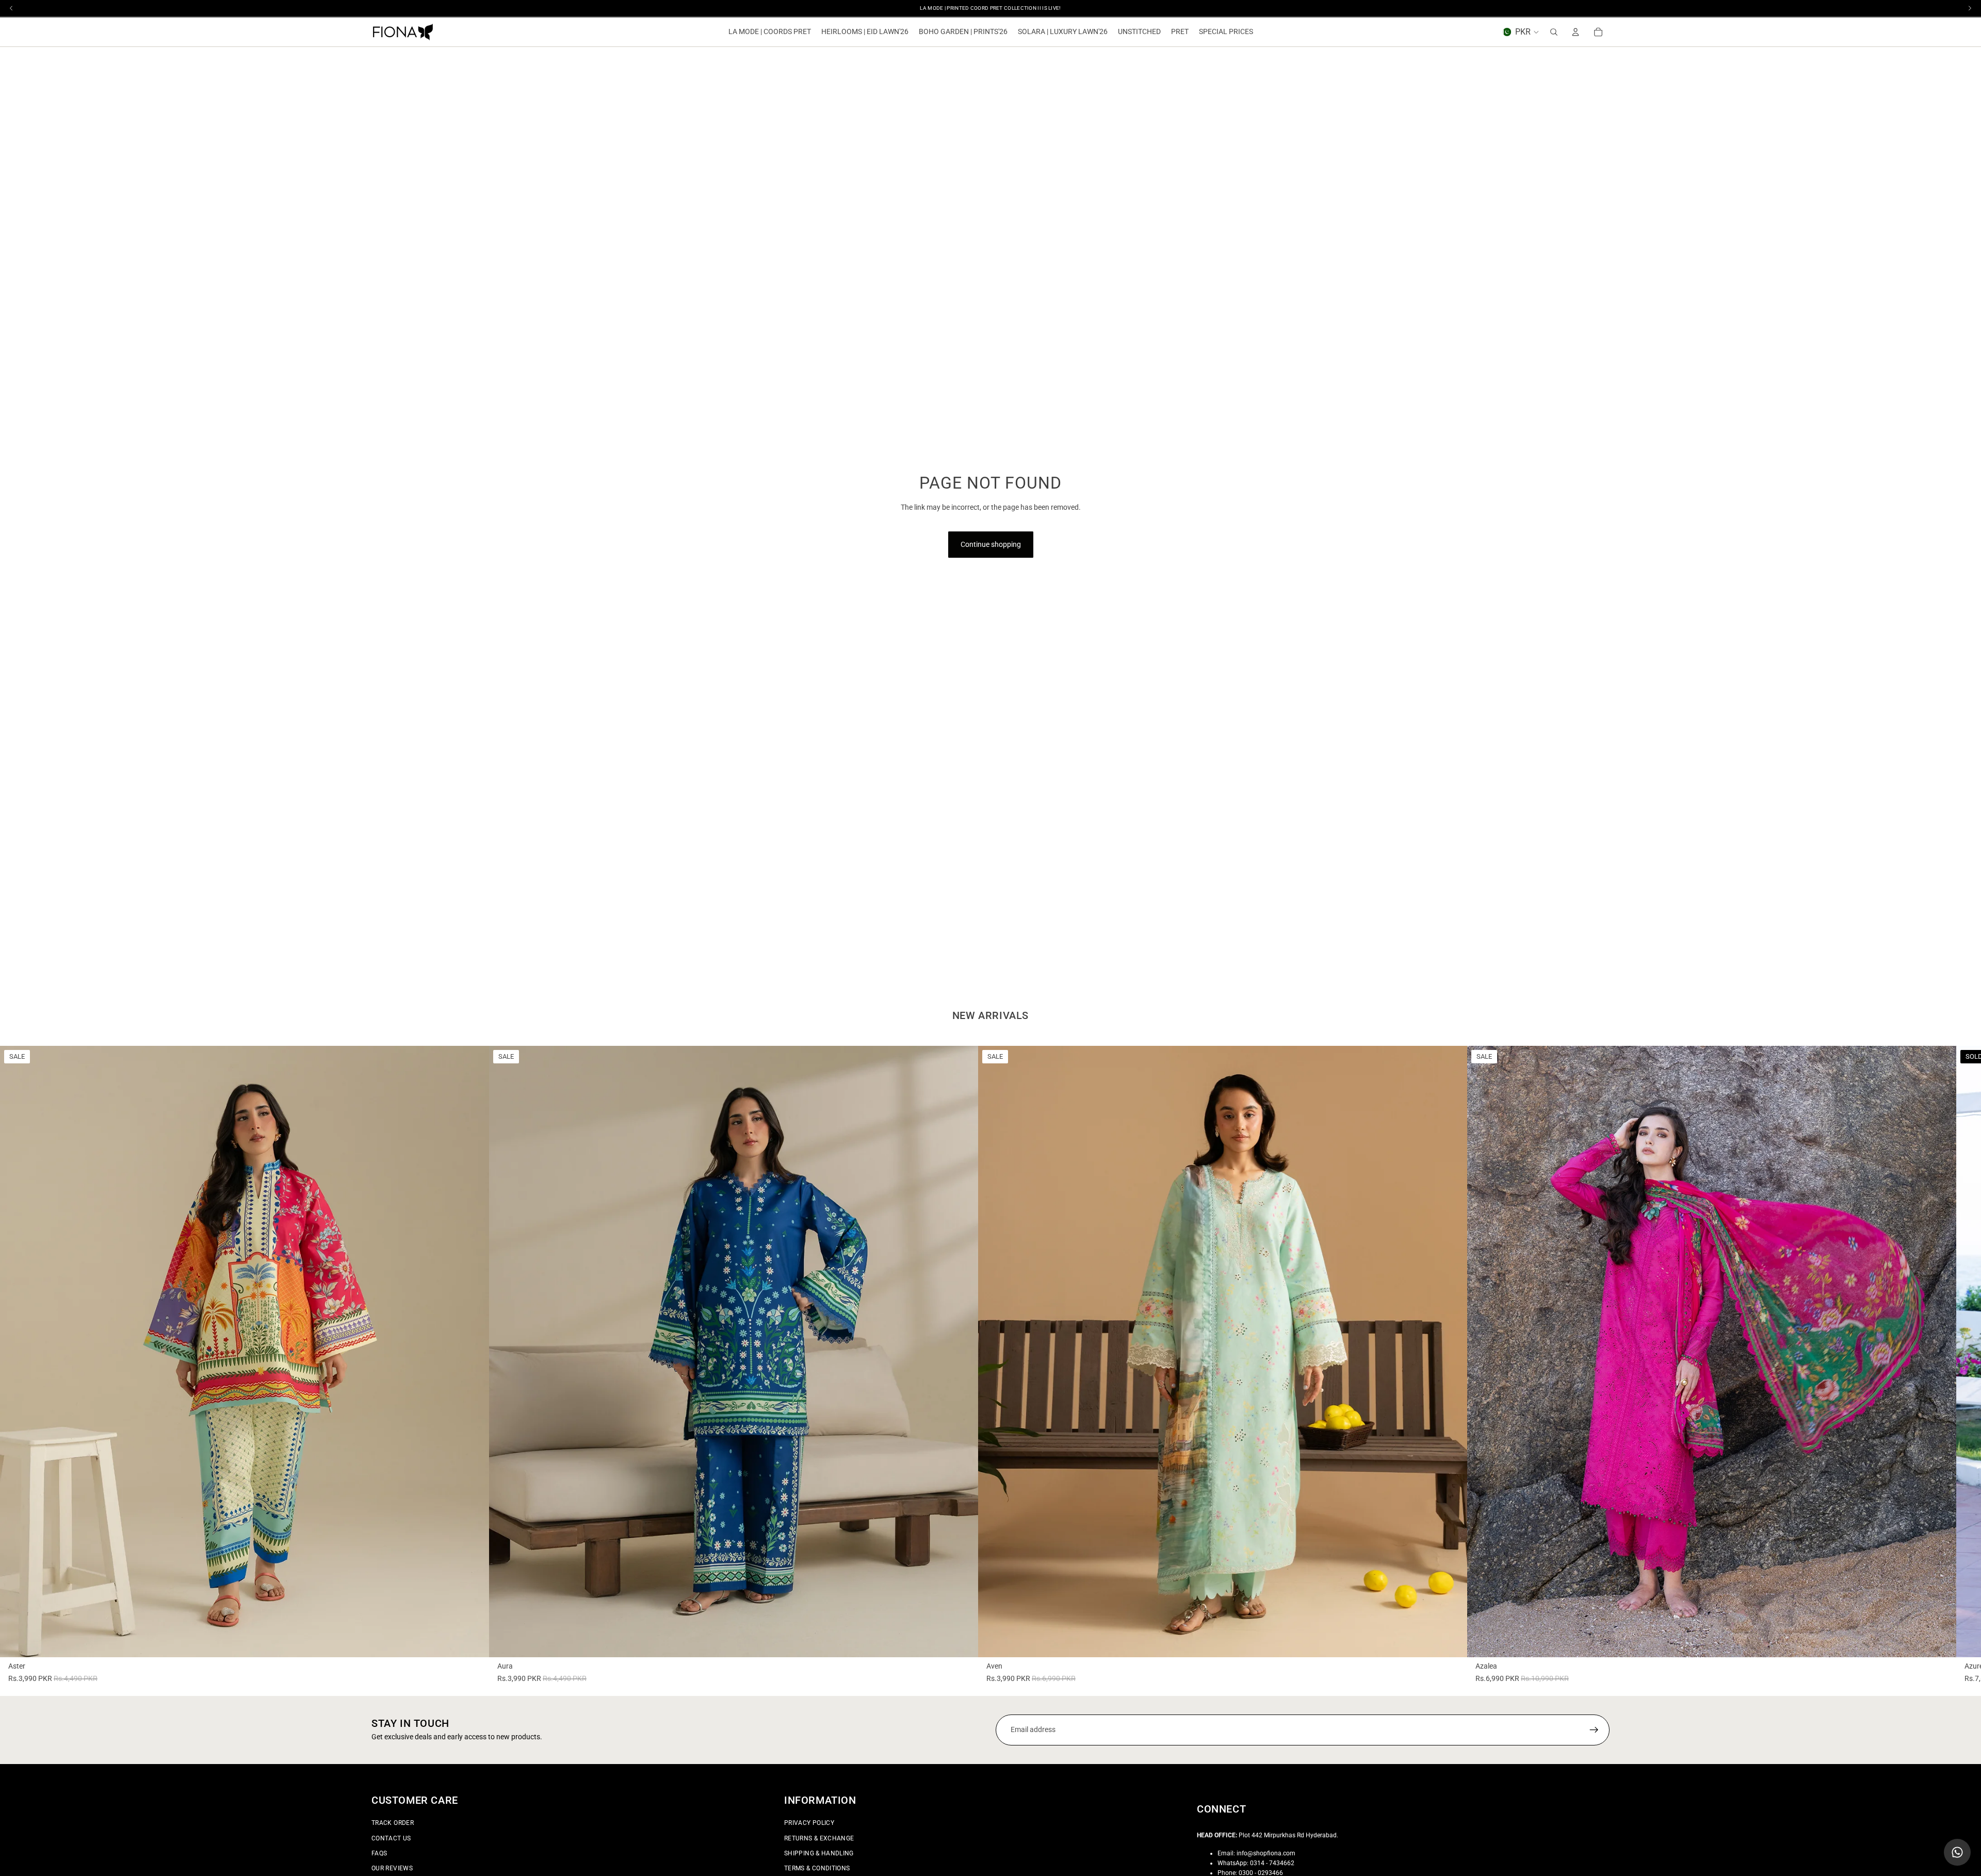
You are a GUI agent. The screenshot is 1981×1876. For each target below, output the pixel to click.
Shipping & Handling (819, 1853)
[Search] (1554, 32)
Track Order (393, 1823)
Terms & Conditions (817, 1868)
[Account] (1576, 32)
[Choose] (473, 1641)
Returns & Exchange (819, 1838)
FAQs (379, 1853)
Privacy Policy (809, 1823)
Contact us (391, 1838)
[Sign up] (1594, 1730)
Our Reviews (392, 1868)
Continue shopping (991, 544)
